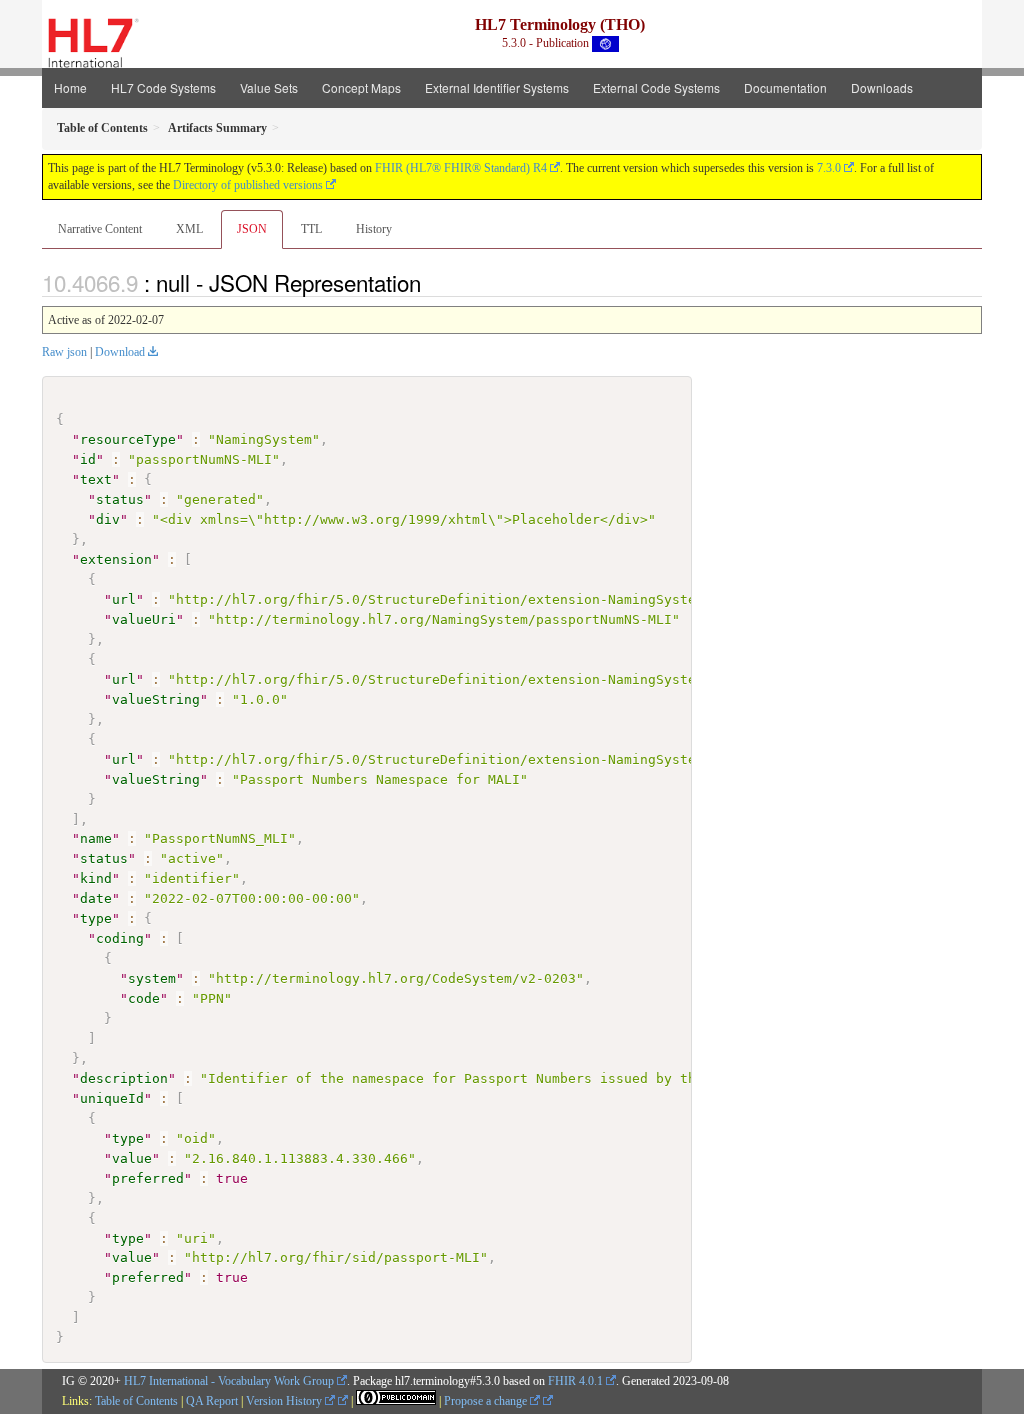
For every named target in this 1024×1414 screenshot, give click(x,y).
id (88, 459)
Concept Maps (361, 87)
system (152, 978)
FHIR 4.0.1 (575, 1381)
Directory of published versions (248, 185)
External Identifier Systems (497, 87)
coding (120, 938)
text (96, 479)
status (120, 499)
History (374, 229)
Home (70, 87)
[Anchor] (432, 282)
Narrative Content (100, 229)
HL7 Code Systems (163, 87)
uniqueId (112, 1098)
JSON (252, 229)
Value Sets (269, 87)
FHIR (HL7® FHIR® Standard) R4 (461, 168)
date (96, 898)
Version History (285, 1401)
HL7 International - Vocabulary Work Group (229, 1381)
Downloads (882, 87)
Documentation (785, 87)
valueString (156, 699)
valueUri (144, 619)
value (132, 1158)
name (96, 838)
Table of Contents (136, 1401)
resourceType (128, 439)
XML (189, 229)
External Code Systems (656, 87)
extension (116, 559)
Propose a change (487, 1401)
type (96, 918)
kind (96, 878)
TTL (311, 229)
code (144, 998)
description (124, 1078)
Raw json (64, 352)
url (124, 599)
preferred (148, 1178)
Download (120, 352)
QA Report (212, 1401)
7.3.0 (829, 168)
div (108, 519)
